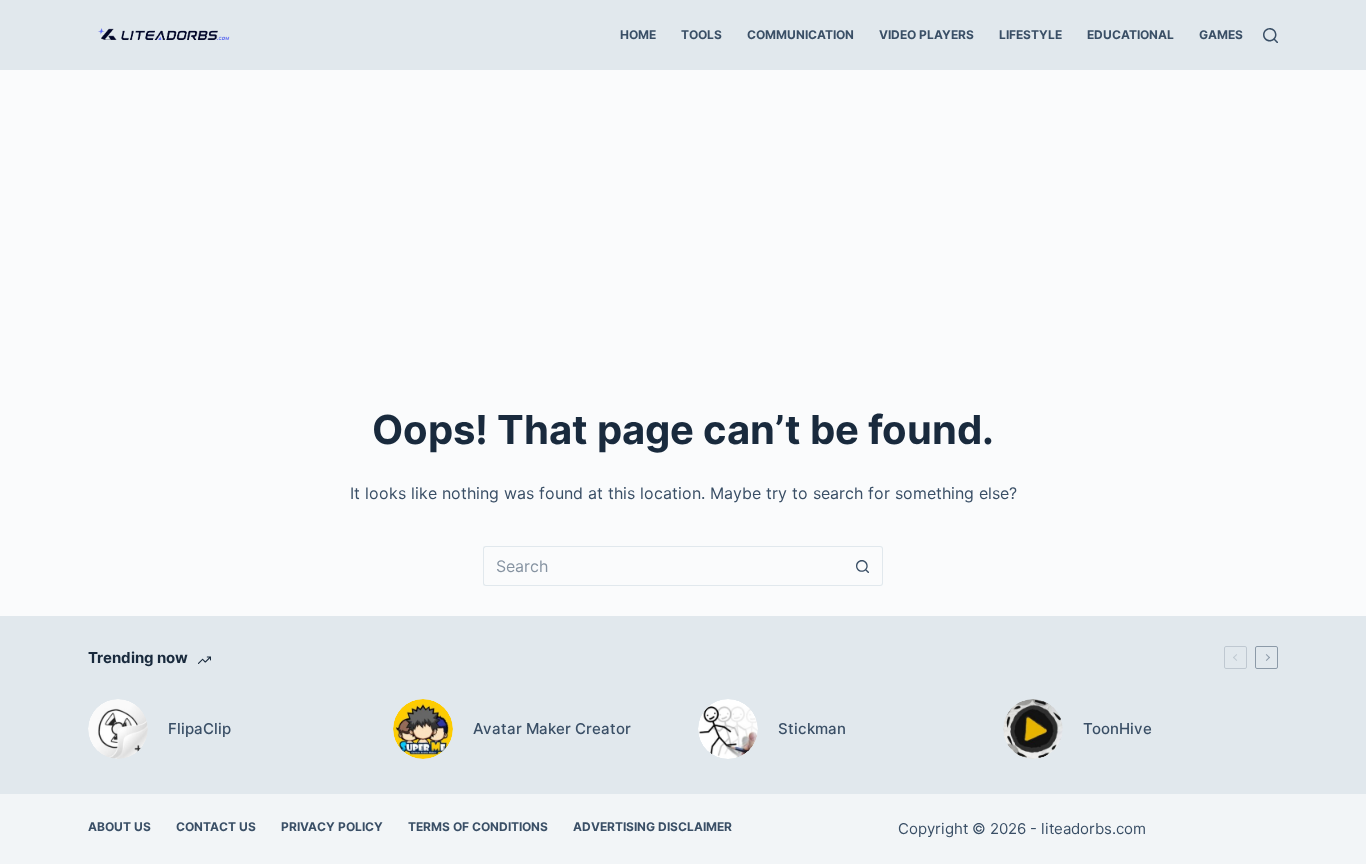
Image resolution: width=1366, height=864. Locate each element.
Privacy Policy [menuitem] (332, 826)
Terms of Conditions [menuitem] (478, 826)
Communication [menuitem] (800, 34)
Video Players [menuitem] (926, 34)
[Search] (1270, 35)
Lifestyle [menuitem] (1030, 34)
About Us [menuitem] (119, 826)
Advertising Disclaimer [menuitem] (652, 826)
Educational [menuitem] (1130, 34)
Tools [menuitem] (701, 34)
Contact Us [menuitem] (216, 826)
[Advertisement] (683, 220)
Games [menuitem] (1221, 34)
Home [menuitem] (638, 34)
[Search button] (863, 566)
